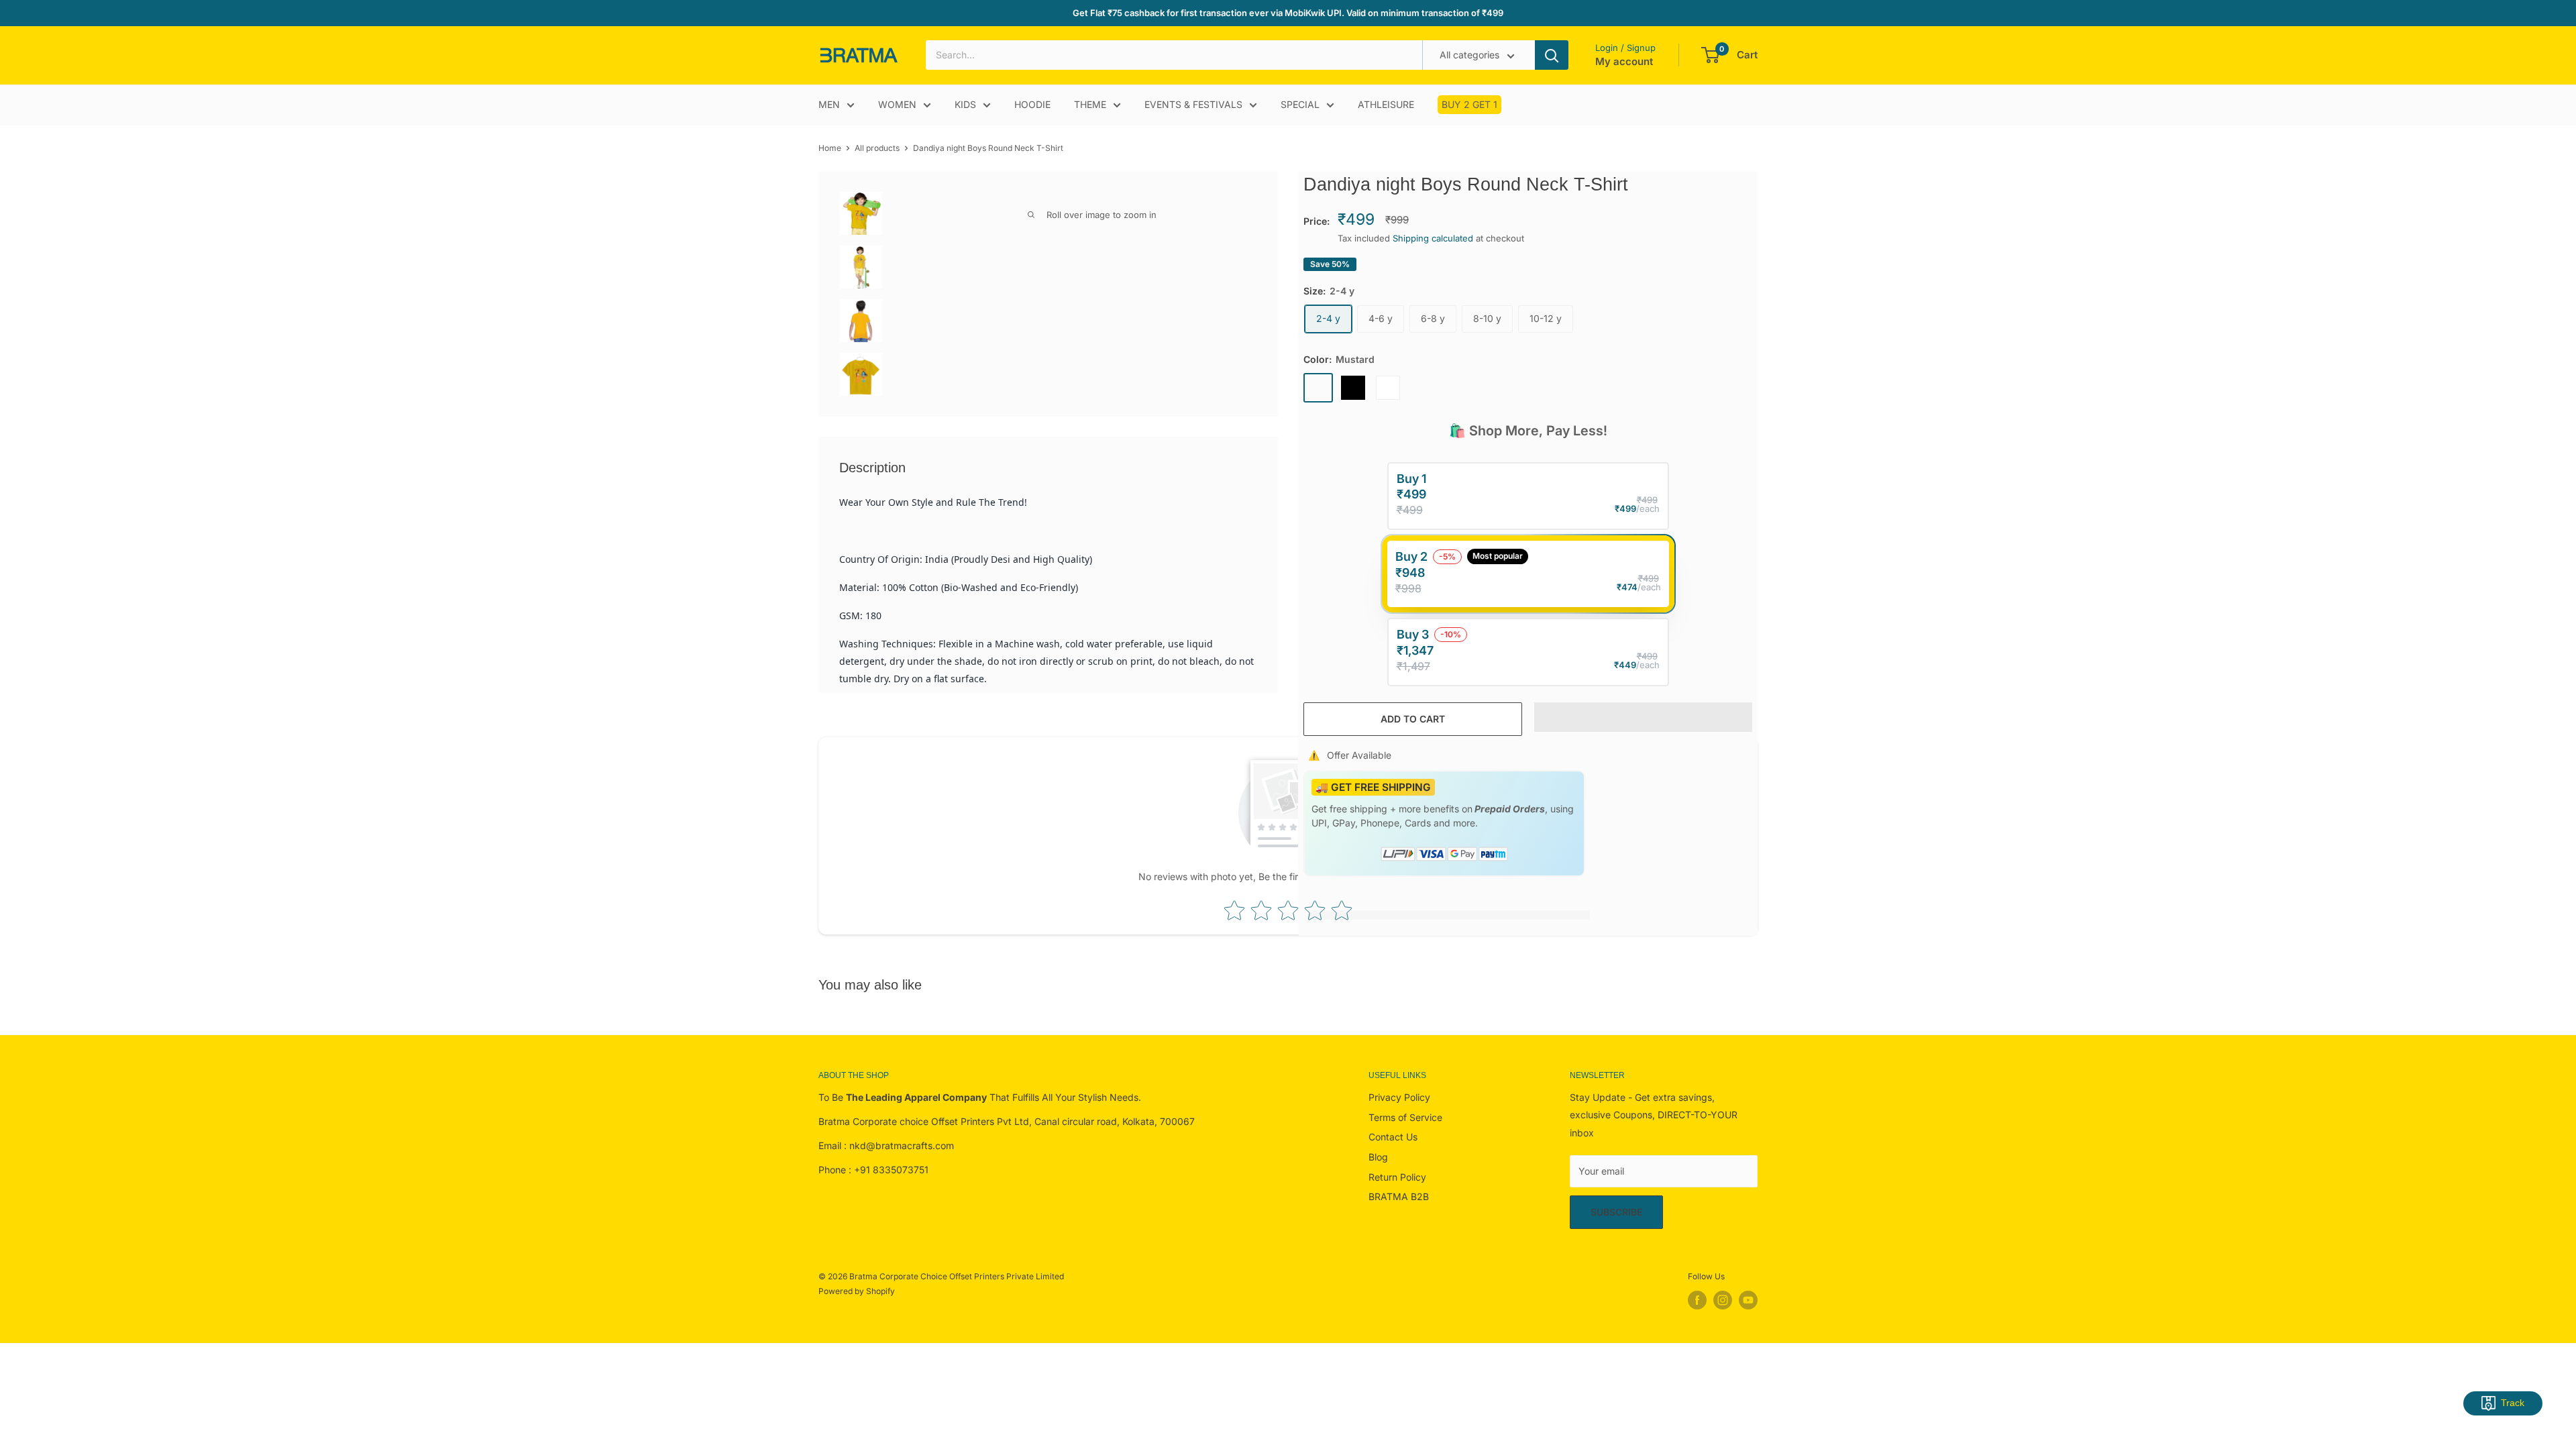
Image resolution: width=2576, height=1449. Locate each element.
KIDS (965, 104)
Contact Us (1393, 1137)
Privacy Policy (1399, 1097)
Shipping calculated (1433, 238)
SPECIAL (1300, 104)
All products (877, 148)
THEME (1090, 104)
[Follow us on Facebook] (1697, 1300)
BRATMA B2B (1399, 1196)
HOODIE (1032, 104)
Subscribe (1616, 1212)
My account (1624, 61)
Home (830, 148)
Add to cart (1413, 719)
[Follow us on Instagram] (1723, 1300)
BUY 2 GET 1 (1469, 104)
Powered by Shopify (857, 1291)
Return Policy (1397, 1177)
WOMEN (897, 104)
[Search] (1552, 55)
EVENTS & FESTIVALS (1193, 104)
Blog (1378, 1157)
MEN (829, 104)
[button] (1644, 717)
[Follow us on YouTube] (1748, 1300)
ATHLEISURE (1386, 104)
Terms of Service (1405, 1117)
